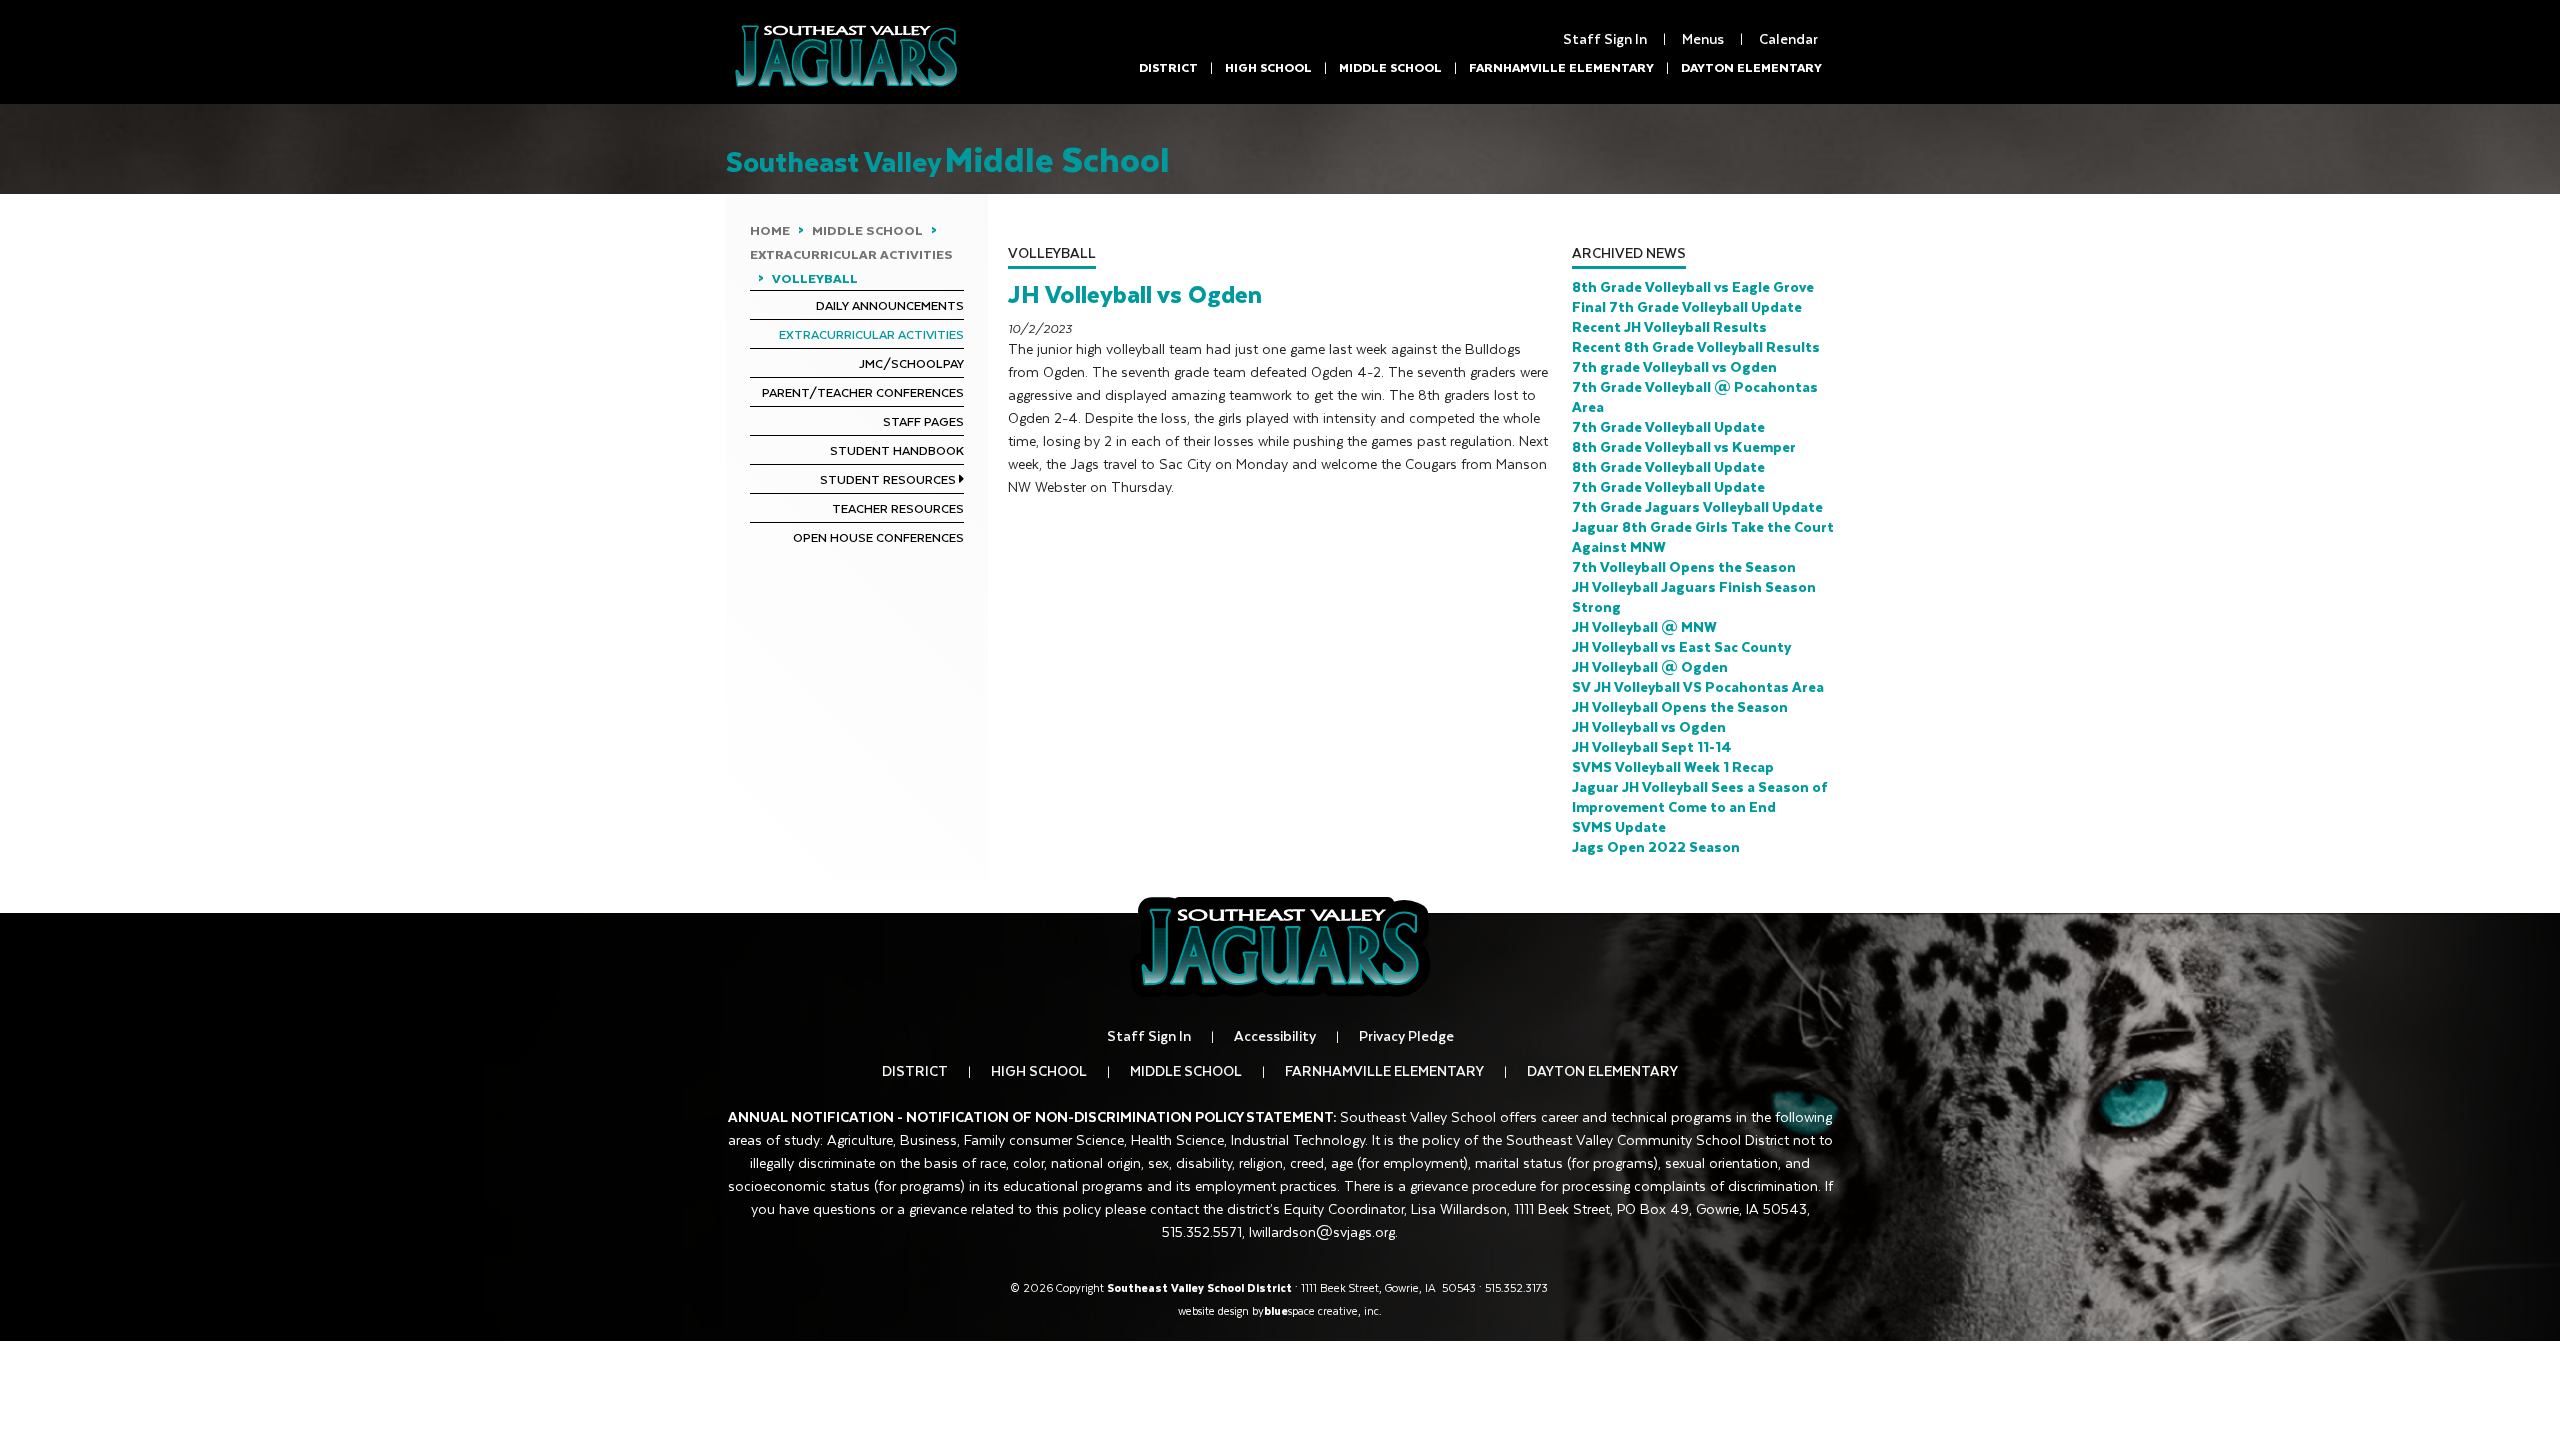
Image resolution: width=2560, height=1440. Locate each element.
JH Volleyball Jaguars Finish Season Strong (1694, 596)
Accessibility (1275, 1036)
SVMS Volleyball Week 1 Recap (1673, 766)
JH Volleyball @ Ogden (1650, 666)
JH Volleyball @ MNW (1644, 626)
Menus (1703, 38)
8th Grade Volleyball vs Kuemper (1684, 446)
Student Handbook (897, 450)
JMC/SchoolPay (911, 363)
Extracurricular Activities (851, 254)
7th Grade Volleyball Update (1668, 426)
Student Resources (888, 479)
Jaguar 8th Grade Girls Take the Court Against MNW (1703, 536)
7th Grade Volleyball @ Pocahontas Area (1695, 396)
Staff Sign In (1605, 38)
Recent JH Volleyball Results (1669, 326)
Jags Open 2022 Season (1656, 846)
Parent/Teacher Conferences (863, 392)
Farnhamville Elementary (1561, 67)
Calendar (1788, 38)
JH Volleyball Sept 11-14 (1652, 746)
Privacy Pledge (1406, 1036)
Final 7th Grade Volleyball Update (1687, 306)
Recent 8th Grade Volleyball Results (1696, 346)
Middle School (1390, 67)
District (1168, 67)
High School (1268, 67)
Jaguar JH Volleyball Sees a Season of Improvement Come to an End (1700, 796)
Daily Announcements (890, 305)
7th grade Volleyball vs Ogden (1674, 366)
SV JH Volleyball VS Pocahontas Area (1698, 686)
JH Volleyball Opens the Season (1680, 706)
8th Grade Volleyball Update (1668, 466)
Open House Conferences (878, 537)
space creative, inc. (1323, 1310)
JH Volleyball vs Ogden (1649, 726)
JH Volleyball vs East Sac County (1681, 646)
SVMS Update (1619, 826)
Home (770, 230)
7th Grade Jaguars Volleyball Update (1697, 506)
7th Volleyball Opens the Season (1684, 566)
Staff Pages (923, 421)
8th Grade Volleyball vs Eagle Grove (1693, 286)
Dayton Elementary (1751, 67)
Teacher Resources (898, 508)
